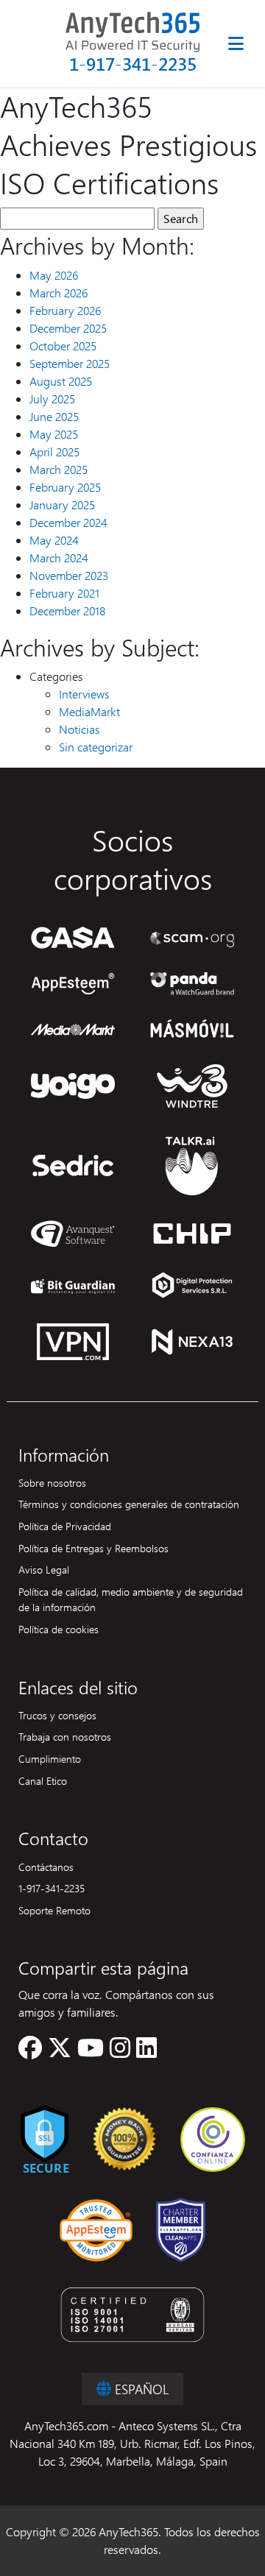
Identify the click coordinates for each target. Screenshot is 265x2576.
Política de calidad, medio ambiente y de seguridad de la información (131, 1599)
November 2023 (69, 575)
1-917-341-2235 (133, 64)
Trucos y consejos (57, 1715)
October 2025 (63, 346)
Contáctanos (46, 1866)
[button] (30, 2052)
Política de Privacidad (65, 1526)
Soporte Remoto (54, 1910)
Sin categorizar (96, 747)
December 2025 (68, 328)
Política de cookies (59, 1629)
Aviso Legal (44, 1569)
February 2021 (64, 593)
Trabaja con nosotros (65, 1736)
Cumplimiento (50, 1758)
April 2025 (54, 452)
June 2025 (54, 416)
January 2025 (62, 505)
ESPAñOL (140, 2389)
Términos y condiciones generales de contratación (129, 1504)
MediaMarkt (89, 711)
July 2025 (52, 399)
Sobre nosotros (52, 1482)
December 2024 (68, 522)
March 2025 (59, 469)
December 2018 (67, 611)
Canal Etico (43, 1780)
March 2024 (59, 558)
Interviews (84, 694)
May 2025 (54, 434)
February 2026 (65, 310)
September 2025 (70, 363)
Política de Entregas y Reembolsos (93, 1548)
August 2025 (61, 381)
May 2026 (54, 275)
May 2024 (54, 540)
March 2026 (59, 293)
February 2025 (65, 487)
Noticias (79, 729)
